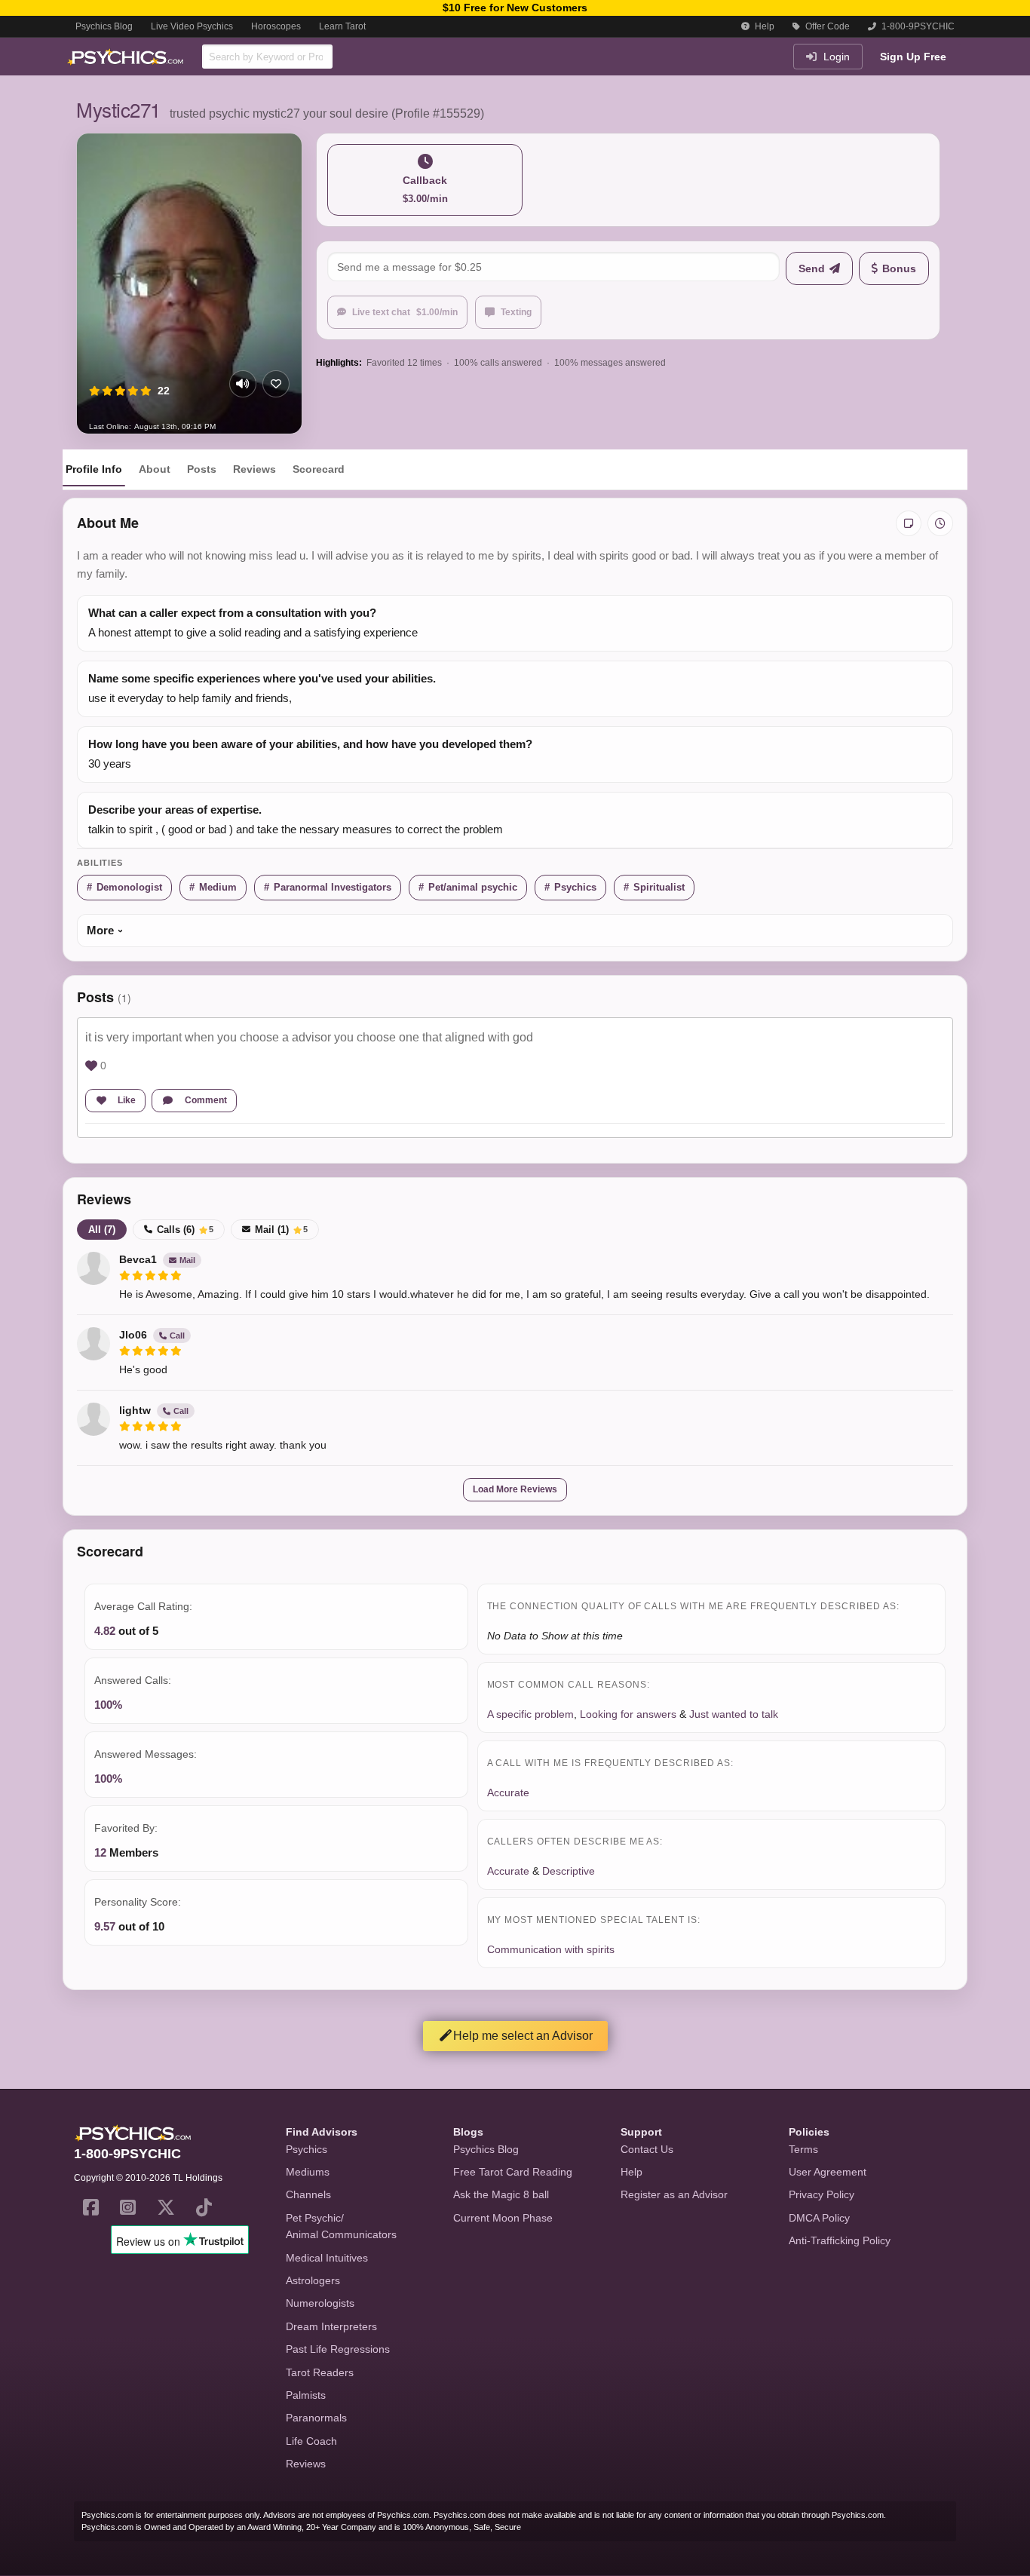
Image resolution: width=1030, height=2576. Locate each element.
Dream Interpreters (331, 2326)
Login (835, 57)
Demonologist (129, 887)
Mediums (308, 2172)
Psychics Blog (104, 26)
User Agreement (828, 2172)
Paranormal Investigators (333, 887)
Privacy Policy (822, 2194)
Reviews (254, 469)
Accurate (508, 1792)
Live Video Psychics (192, 26)
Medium (218, 887)
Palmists (306, 2395)
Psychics (575, 887)
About (155, 469)
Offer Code (826, 26)
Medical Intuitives (327, 2258)
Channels (308, 2194)
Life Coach (311, 2441)
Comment (206, 1100)
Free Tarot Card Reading (513, 2172)
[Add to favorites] (276, 384)
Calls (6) (185, 1230)
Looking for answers (628, 1714)
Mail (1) (281, 1230)
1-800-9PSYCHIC (917, 26)
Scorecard (319, 469)
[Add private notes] (909, 523)
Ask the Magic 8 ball (501, 2194)
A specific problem (530, 1714)
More (100, 930)
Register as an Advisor (674, 2194)
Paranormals (316, 2418)
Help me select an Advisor (523, 2036)
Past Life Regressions (338, 2349)
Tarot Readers (320, 2372)
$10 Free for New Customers (515, 8)
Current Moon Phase (503, 2218)
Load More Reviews (515, 1489)
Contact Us (647, 2149)
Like (127, 1100)
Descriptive (569, 1871)
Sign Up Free (913, 57)
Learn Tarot (342, 26)
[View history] (940, 523)
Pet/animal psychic (473, 887)
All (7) (102, 1230)
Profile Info (94, 469)
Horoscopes (276, 26)
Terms (803, 2149)
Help (763, 26)
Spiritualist (659, 887)
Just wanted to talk (734, 1714)
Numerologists (320, 2303)
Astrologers (313, 2280)
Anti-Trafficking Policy (840, 2240)
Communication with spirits (551, 1949)
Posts (202, 469)
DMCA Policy (819, 2218)
